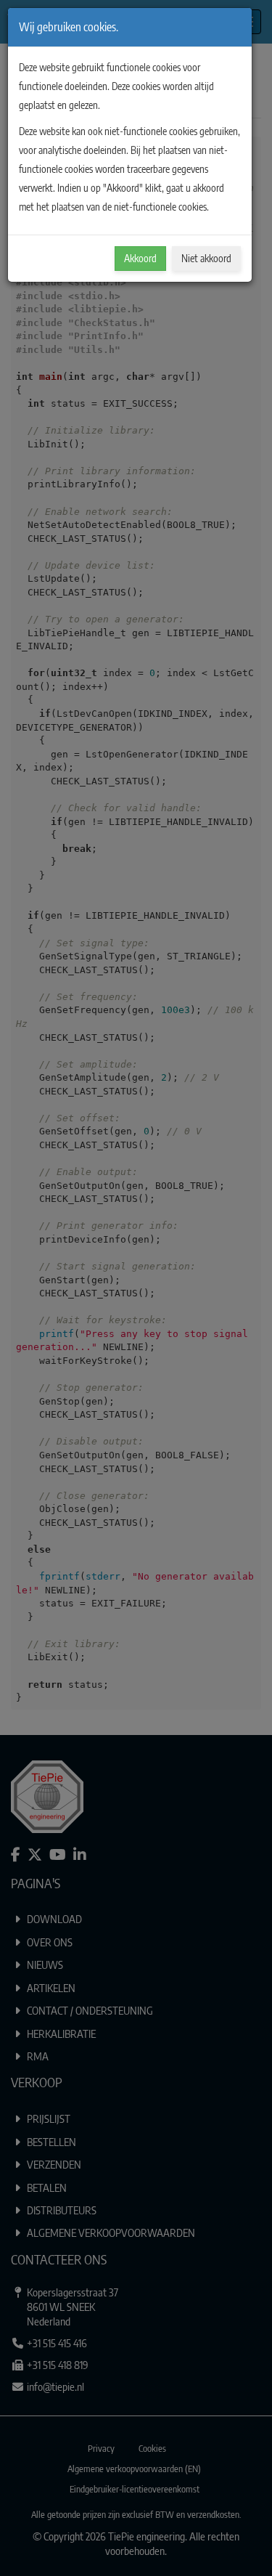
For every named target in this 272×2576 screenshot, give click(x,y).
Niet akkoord (206, 258)
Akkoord (140, 258)
